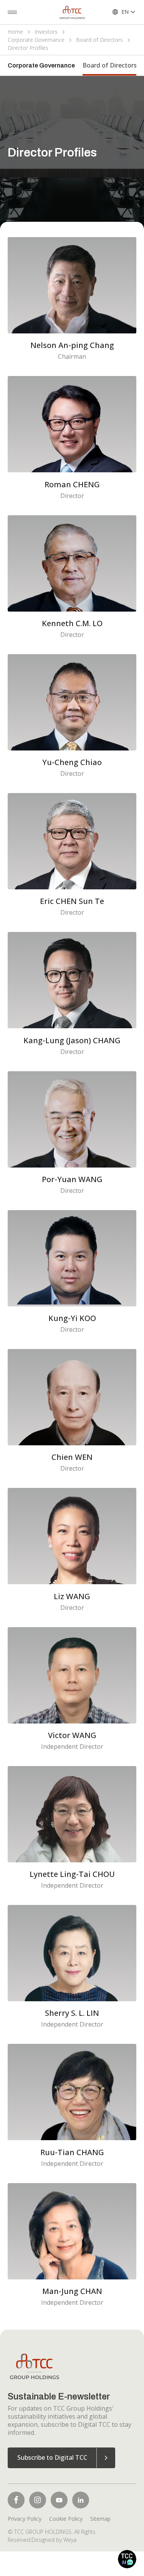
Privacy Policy (25, 2519)
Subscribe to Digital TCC (52, 2457)
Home (15, 32)
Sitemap (100, 2519)
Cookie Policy (66, 2519)
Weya (70, 2540)
